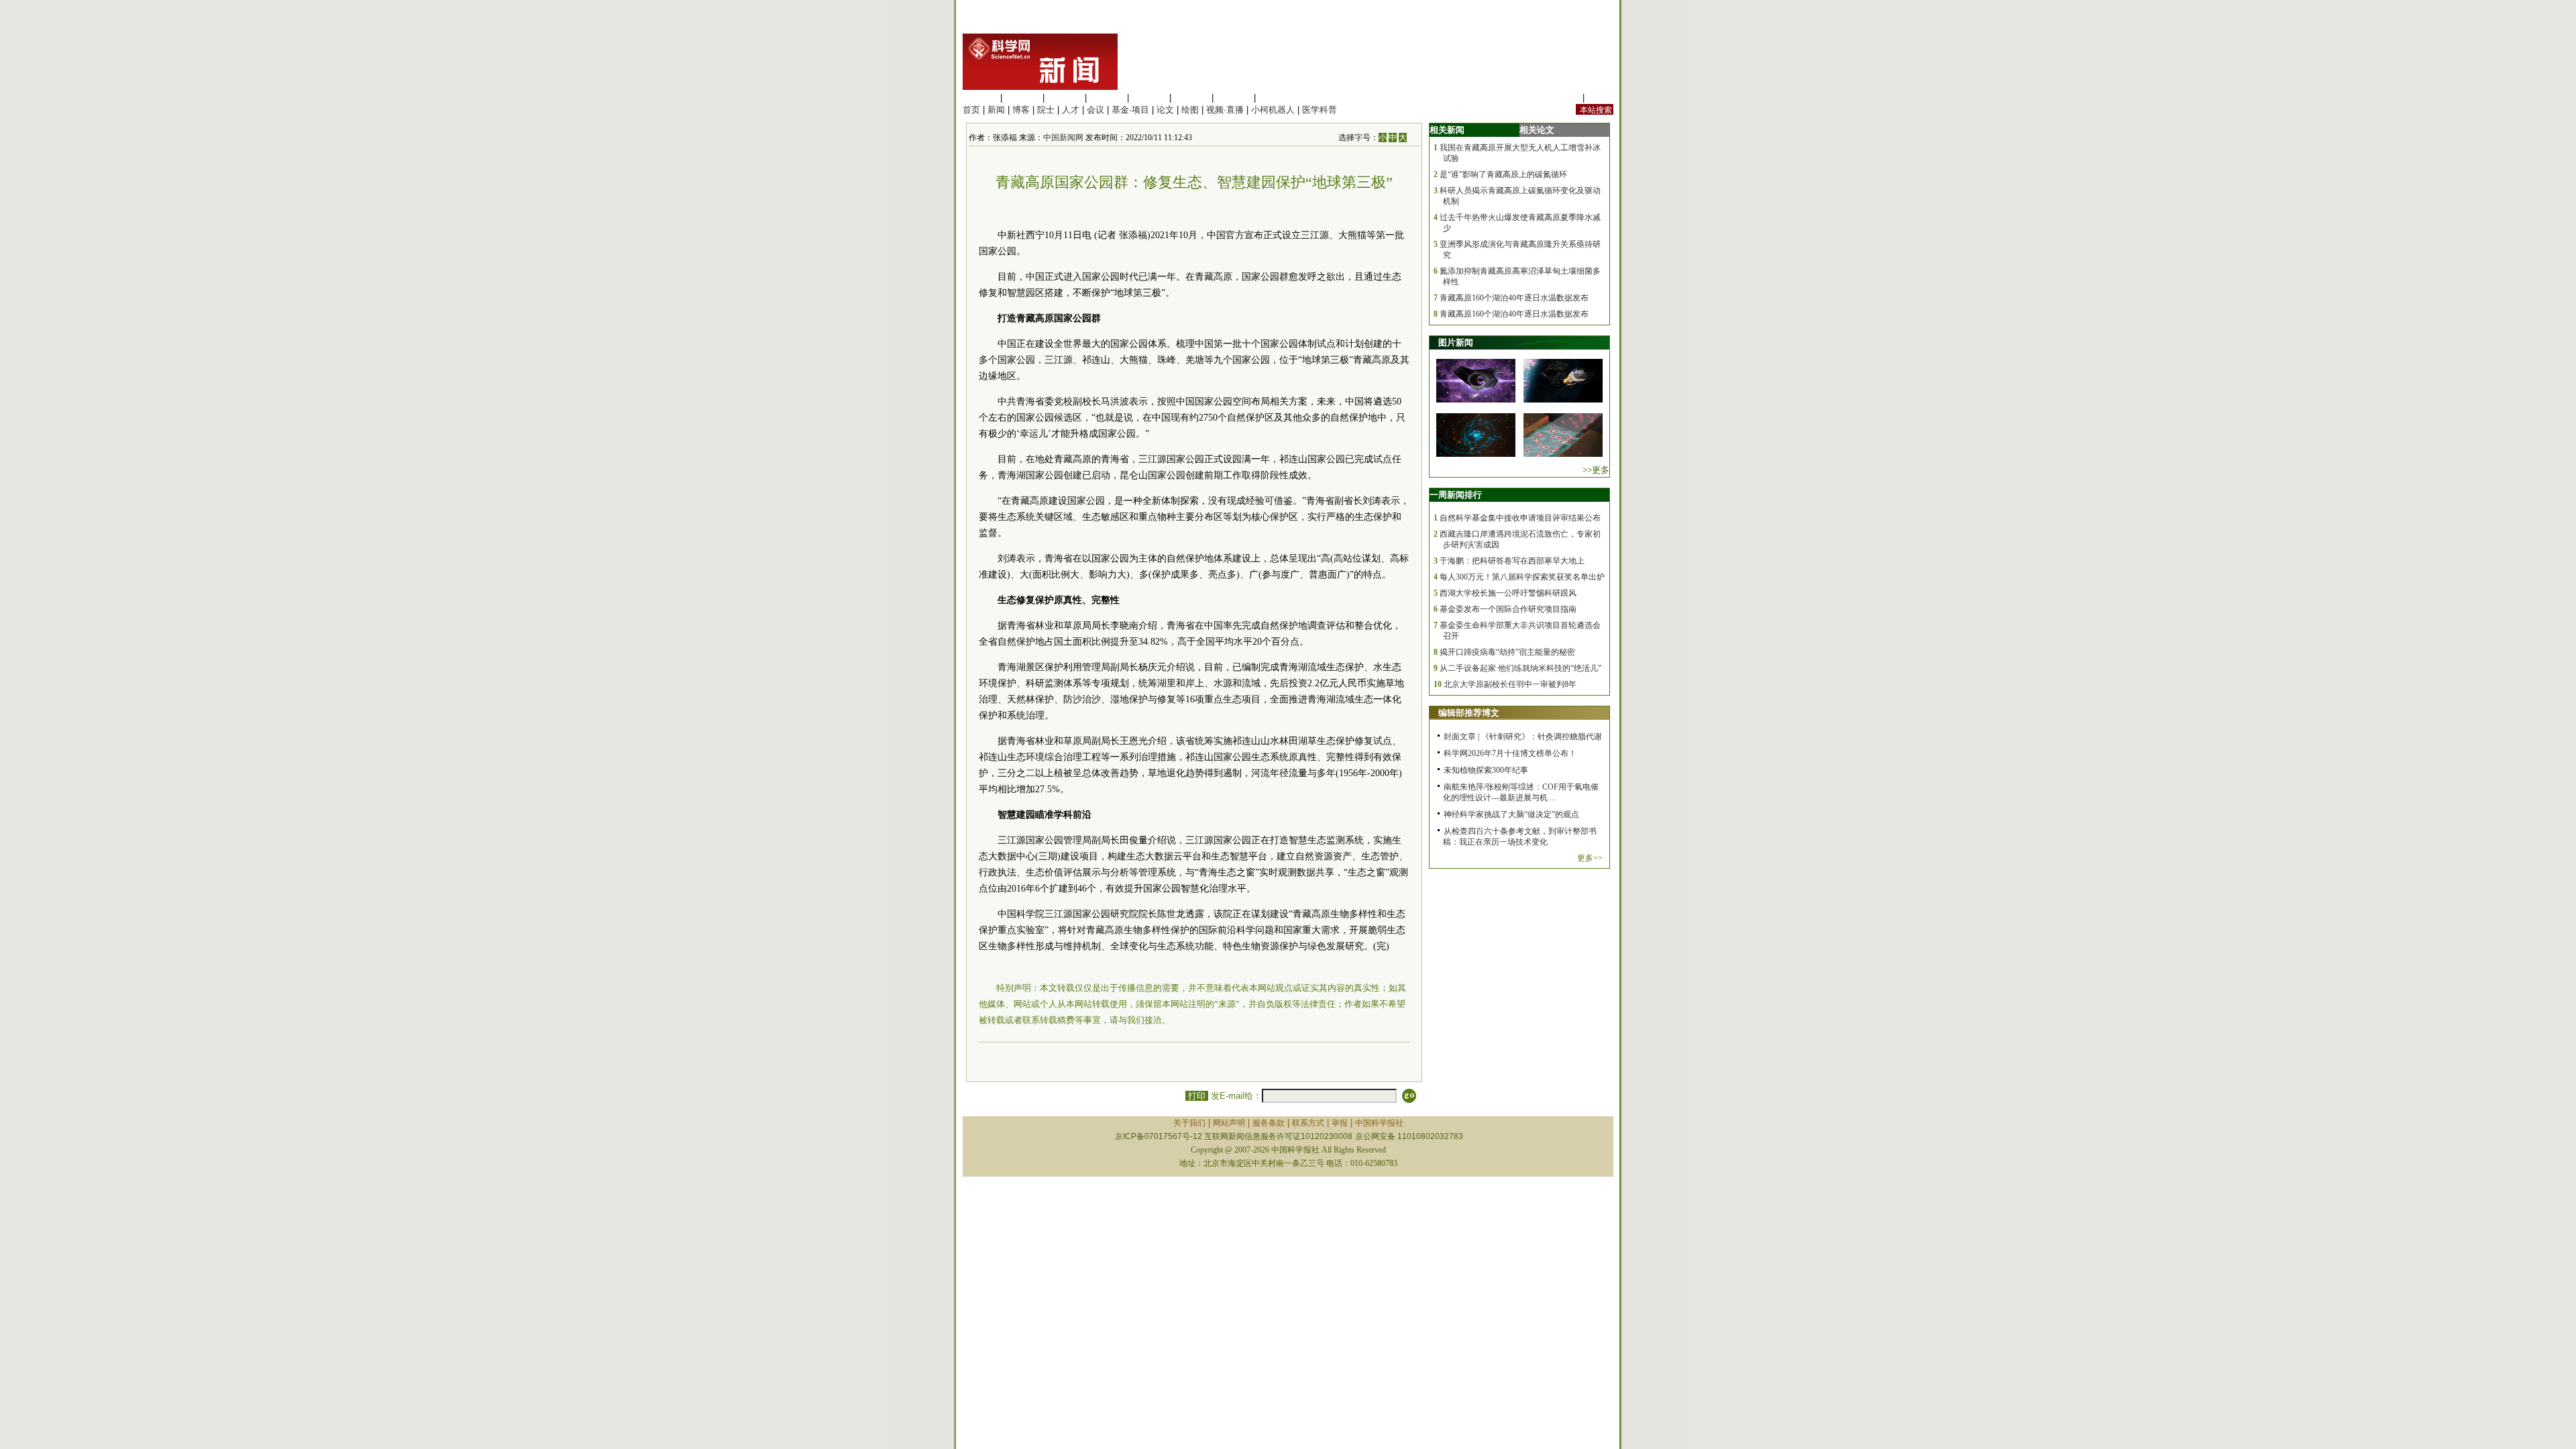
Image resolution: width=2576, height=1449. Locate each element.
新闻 (996, 110)
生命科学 (980, 98)
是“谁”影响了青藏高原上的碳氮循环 (1503, 174)
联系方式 (1308, 1123)
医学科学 (1022, 98)
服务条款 (1269, 1123)
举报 (1340, 1123)
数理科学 (1234, 98)
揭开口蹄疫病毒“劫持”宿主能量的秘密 (1507, 652)
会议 (1095, 110)
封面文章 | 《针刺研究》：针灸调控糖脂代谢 (1523, 737)
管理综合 (1276, 98)
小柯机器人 (1273, 110)
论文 (1165, 110)
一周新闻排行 (1456, 495)
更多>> (1590, 858)
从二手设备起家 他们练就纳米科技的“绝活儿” (1520, 668)
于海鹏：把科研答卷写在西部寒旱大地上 (1512, 561)
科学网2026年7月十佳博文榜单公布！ (1510, 753)
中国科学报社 (1379, 1123)
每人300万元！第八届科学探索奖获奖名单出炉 (1522, 577)
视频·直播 (1225, 110)
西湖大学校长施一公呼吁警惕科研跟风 (1508, 593)
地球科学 (1191, 98)
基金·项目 (1130, 110)
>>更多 (1596, 470)
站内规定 (1562, 98)
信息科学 (1149, 98)
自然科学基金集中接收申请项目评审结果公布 (1520, 518)
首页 (971, 110)
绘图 (1190, 110)
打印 (1197, 1096)
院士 (1046, 110)
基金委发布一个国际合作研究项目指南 (1508, 609)
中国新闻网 (1063, 138)
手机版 (1600, 98)
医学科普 (1320, 110)
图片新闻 (1456, 342)
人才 (1071, 110)
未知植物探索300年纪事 (1486, 770)
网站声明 (1229, 1123)
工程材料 (1107, 98)
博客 (1021, 110)
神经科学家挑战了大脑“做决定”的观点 (1511, 814)
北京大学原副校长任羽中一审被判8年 (1510, 684)
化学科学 (1065, 98)
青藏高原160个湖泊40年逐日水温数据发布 (1514, 298)
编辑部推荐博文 (1469, 713)
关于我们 (1189, 1123)
